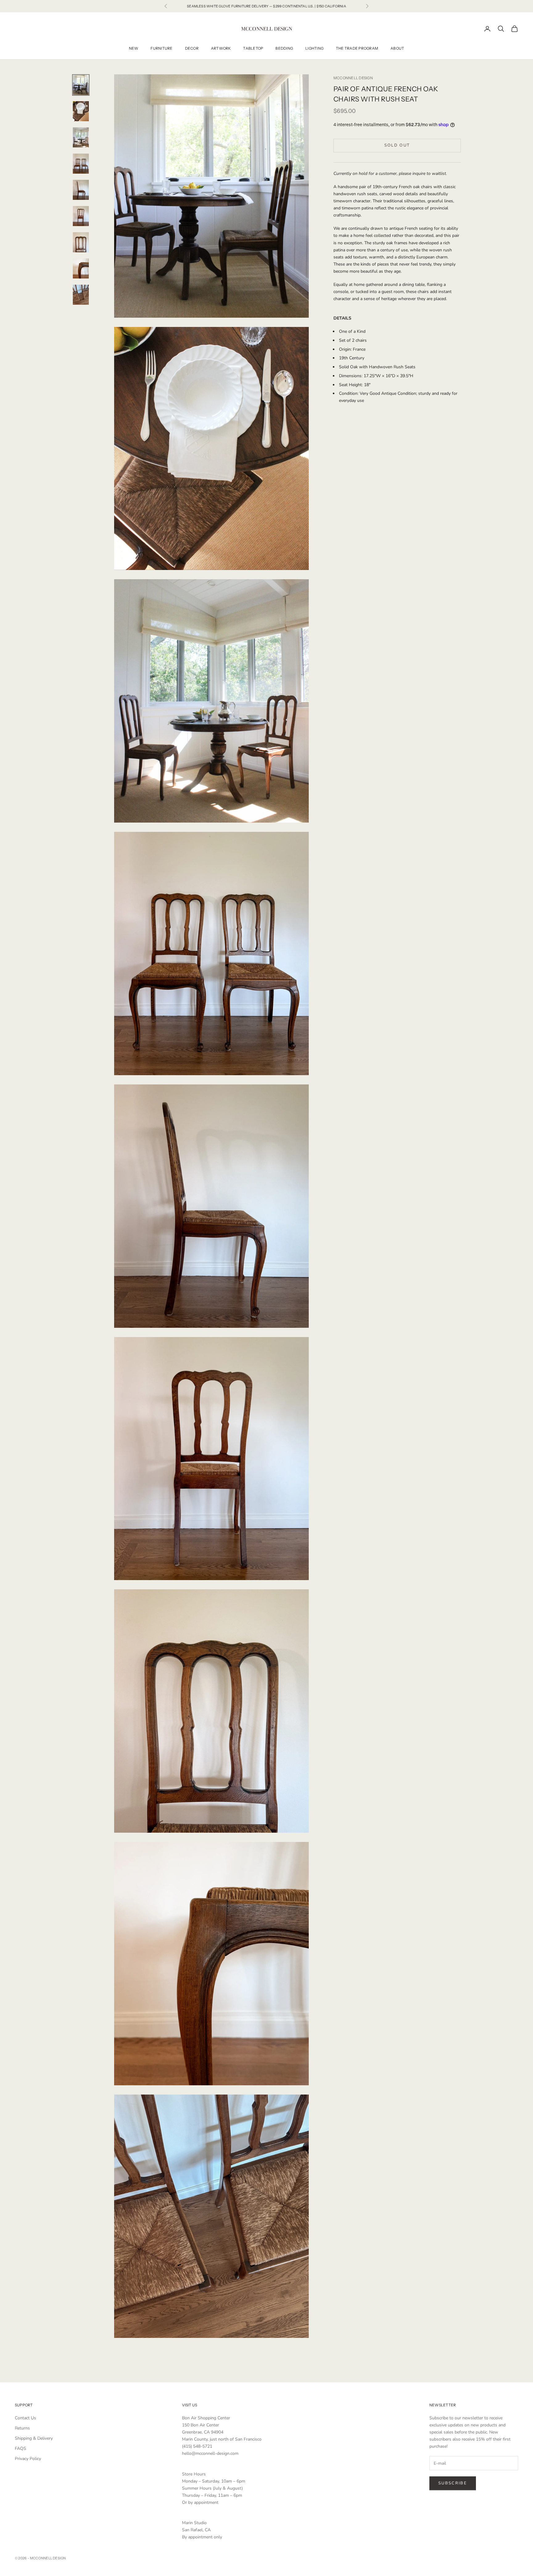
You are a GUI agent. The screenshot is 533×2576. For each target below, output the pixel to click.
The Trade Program (357, 48)
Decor (192, 48)
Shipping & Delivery (34, 2438)
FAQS (21, 2448)
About (397, 48)
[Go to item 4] (81, 164)
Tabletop (253, 48)
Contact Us (25, 2418)
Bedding (284, 48)
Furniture (161, 48)
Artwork (221, 48)
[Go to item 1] (81, 85)
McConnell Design (353, 78)
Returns (22, 2428)
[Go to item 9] (81, 295)
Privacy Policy (28, 2459)
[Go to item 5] (81, 190)
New (134, 48)
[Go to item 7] (81, 242)
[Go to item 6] (81, 216)
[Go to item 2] (81, 111)
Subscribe (453, 2483)
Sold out (397, 145)
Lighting (314, 48)
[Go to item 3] (81, 137)
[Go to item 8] (81, 268)
